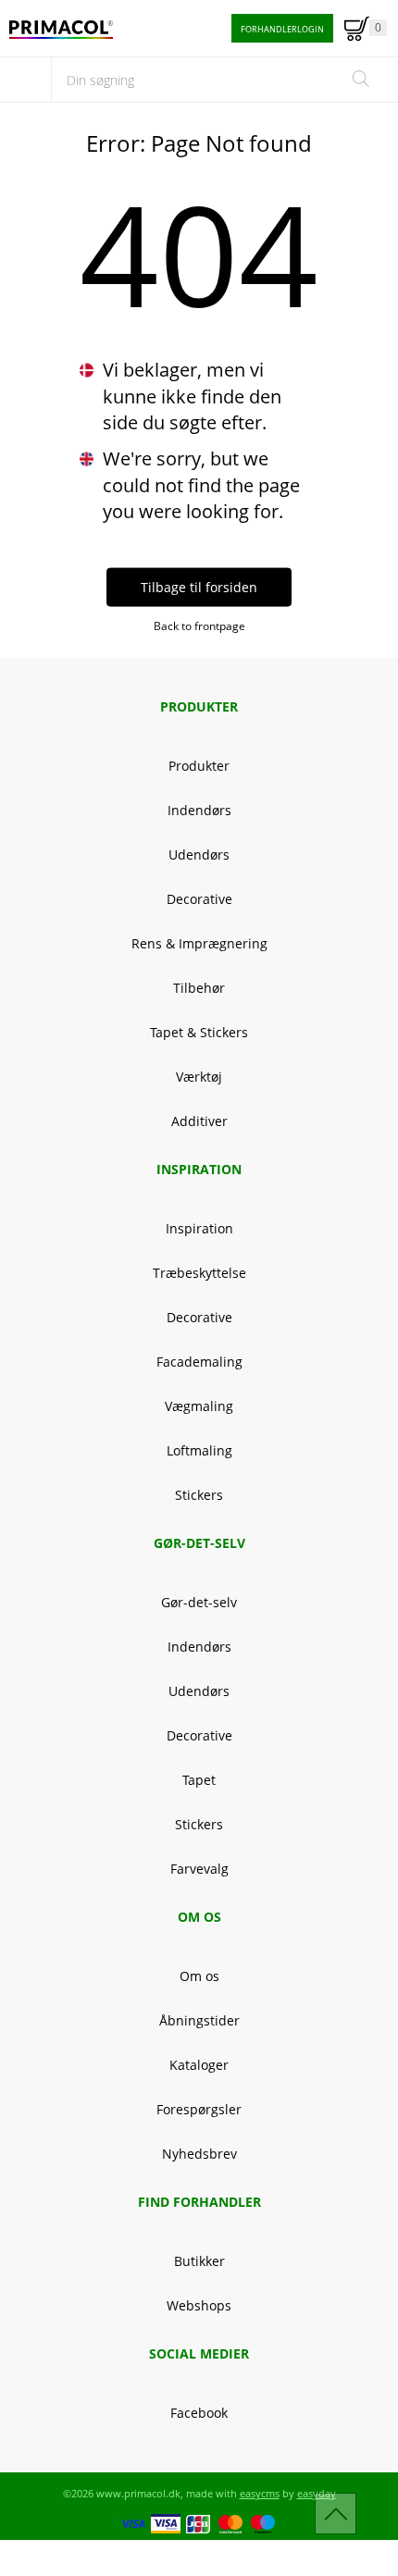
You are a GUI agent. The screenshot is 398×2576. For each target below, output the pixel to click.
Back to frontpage (199, 625)
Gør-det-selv (199, 1602)
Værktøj (199, 1077)
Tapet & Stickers (199, 1032)
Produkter (199, 766)
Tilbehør (199, 988)
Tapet (199, 1780)
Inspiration (199, 1228)
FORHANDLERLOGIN (282, 29)
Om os (199, 1976)
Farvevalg (199, 1869)
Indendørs (199, 810)
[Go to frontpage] (61, 30)
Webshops (199, 2305)
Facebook (199, 2413)
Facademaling (199, 1362)
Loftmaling (199, 1450)
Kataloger (199, 2065)
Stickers (199, 1495)
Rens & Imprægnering (199, 943)
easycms (260, 2493)
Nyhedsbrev (199, 2154)
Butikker (199, 2261)
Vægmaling (199, 1406)
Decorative (199, 899)
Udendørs (199, 855)
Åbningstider (199, 2020)
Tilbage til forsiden (199, 586)
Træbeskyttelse (199, 1273)
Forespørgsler (199, 2109)
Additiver (199, 1121)
